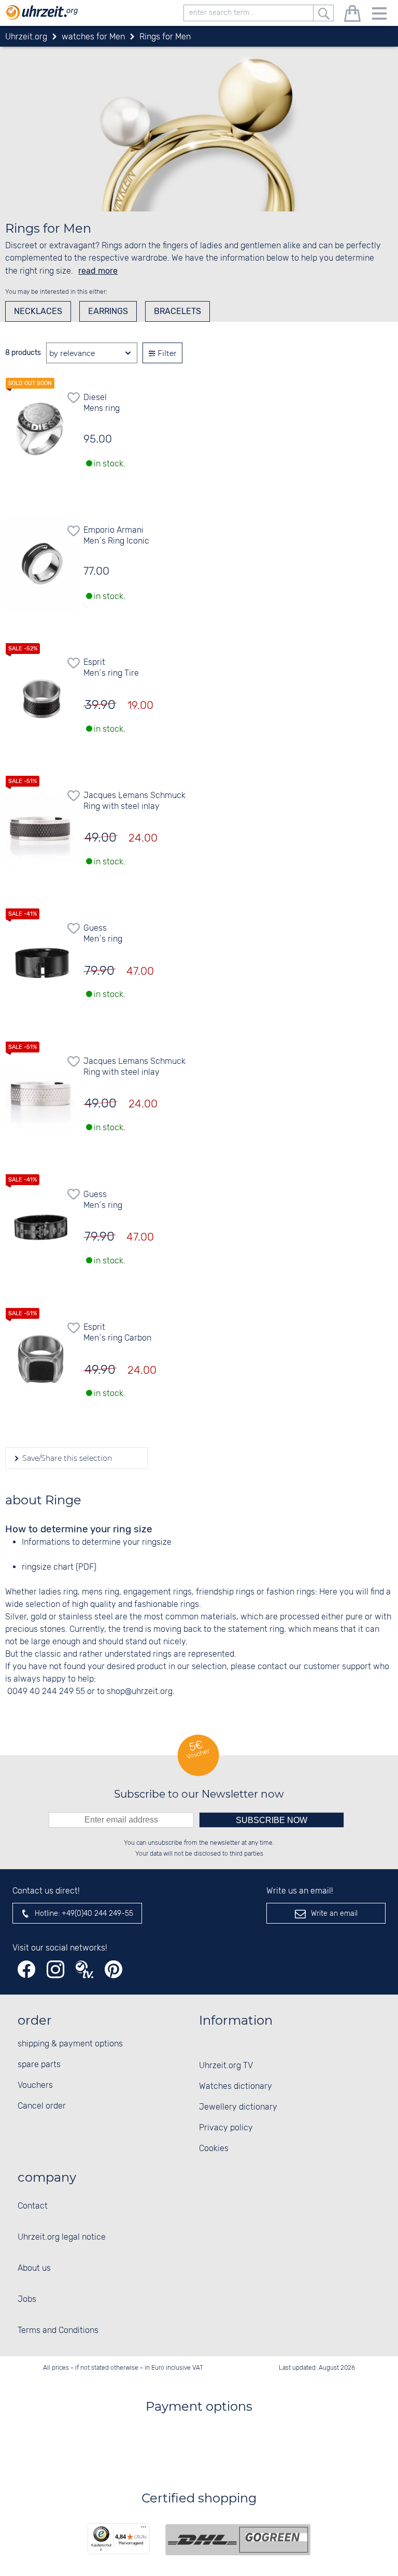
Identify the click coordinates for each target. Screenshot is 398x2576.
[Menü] (144, 2529)
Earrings (108, 311)
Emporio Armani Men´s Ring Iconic (116, 536)
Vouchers (35, 2086)
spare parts (39, 2065)
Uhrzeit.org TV (226, 2066)
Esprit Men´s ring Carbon (117, 1333)
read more (98, 271)
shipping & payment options (70, 2044)
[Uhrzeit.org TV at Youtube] (84, 1969)
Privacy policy (226, 2128)
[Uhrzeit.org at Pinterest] (113, 1969)
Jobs (27, 2300)
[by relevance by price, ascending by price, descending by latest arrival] (92, 353)
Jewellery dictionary (238, 2107)
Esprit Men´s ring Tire (111, 668)
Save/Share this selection (66, 1458)
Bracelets (177, 311)
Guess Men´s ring (103, 934)
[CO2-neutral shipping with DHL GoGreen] (238, 2540)
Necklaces (38, 311)
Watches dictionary (236, 2087)
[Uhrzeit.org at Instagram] (55, 1969)
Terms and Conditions (58, 2331)
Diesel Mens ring (102, 403)
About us (34, 2268)
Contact (33, 2206)
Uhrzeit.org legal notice (62, 2237)
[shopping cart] (352, 15)
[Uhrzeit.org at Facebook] (26, 1969)
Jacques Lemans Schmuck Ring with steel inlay (134, 801)
